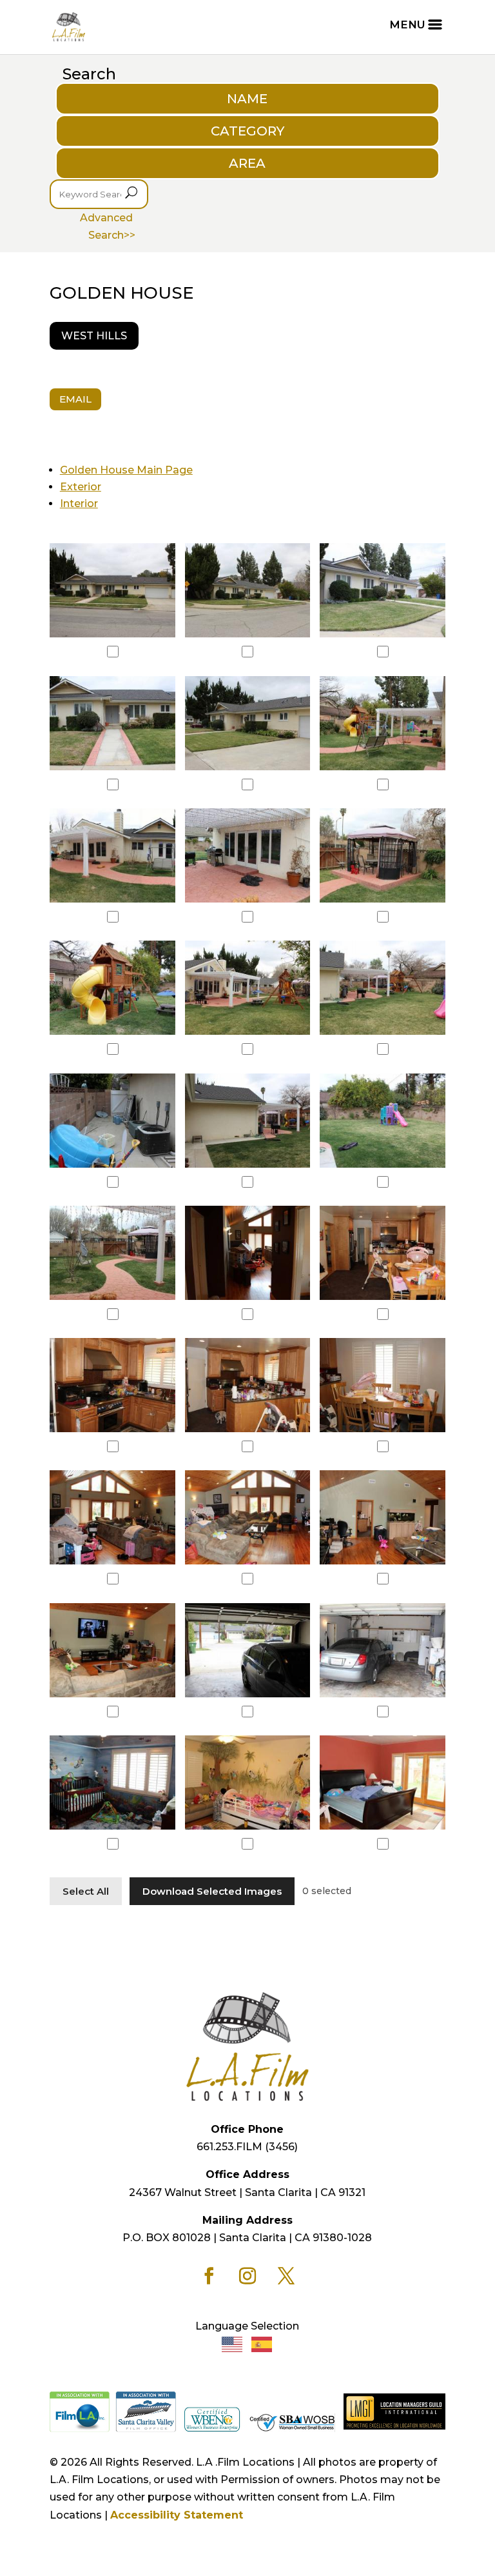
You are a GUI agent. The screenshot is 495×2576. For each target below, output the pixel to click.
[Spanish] (262, 2343)
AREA (247, 163)
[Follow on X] (286, 2276)
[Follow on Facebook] (209, 2276)
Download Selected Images (212, 1891)
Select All (86, 1891)
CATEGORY (247, 131)
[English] (233, 2343)
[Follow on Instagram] (247, 2276)
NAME (247, 99)
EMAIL (75, 399)
